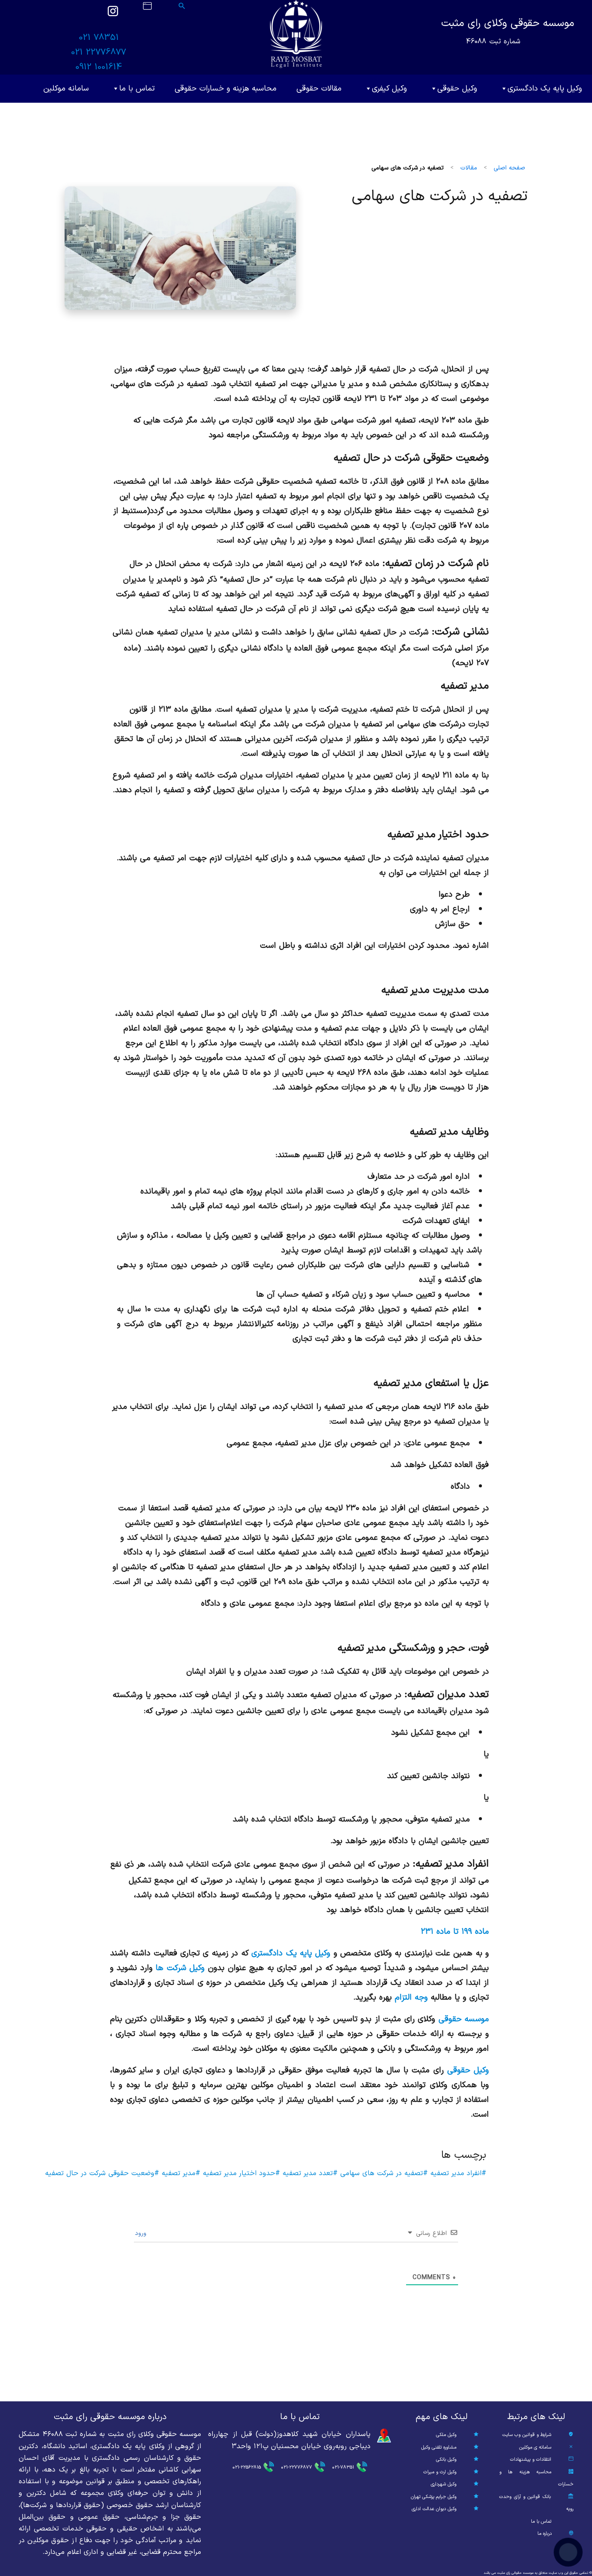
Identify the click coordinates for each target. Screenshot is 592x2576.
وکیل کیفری (389, 89)
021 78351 (99, 38)
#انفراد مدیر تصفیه (457, 2173)
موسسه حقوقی (464, 2019)
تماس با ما (137, 89)
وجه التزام (411, 1997)
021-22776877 (296, 2467)
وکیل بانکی (446, 2460)
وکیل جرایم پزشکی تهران (434, 2497)
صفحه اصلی (509, 168)
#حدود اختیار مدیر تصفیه (240, 2173)
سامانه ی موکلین (535, 2448)
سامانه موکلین (66, 89)
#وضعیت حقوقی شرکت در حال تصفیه (102, 2173)
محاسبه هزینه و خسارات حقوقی (226, 89)
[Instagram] (113, 15)
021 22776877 (99, 52)
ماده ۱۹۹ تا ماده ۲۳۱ (455, 1932)
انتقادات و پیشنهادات (531, 2460)
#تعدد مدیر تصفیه (309, 2173)
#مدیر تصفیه (180, 2173)
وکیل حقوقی (457, 89)
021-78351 (343, 2467)
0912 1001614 (99, 67)
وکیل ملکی (446, 2435)
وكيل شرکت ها (180, 1968)
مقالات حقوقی (319, 89)
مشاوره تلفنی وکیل (439, 2448)
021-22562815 (247, 2467)
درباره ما (545, 2534)
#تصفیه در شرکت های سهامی (383, 2173)
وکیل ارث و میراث (440, 2472)
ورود (142, 2233)
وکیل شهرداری (444, 2484)
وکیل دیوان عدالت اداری (434, 2509)
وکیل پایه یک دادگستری (545, 89)
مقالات (469, 168)
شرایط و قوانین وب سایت (527, 2435)
